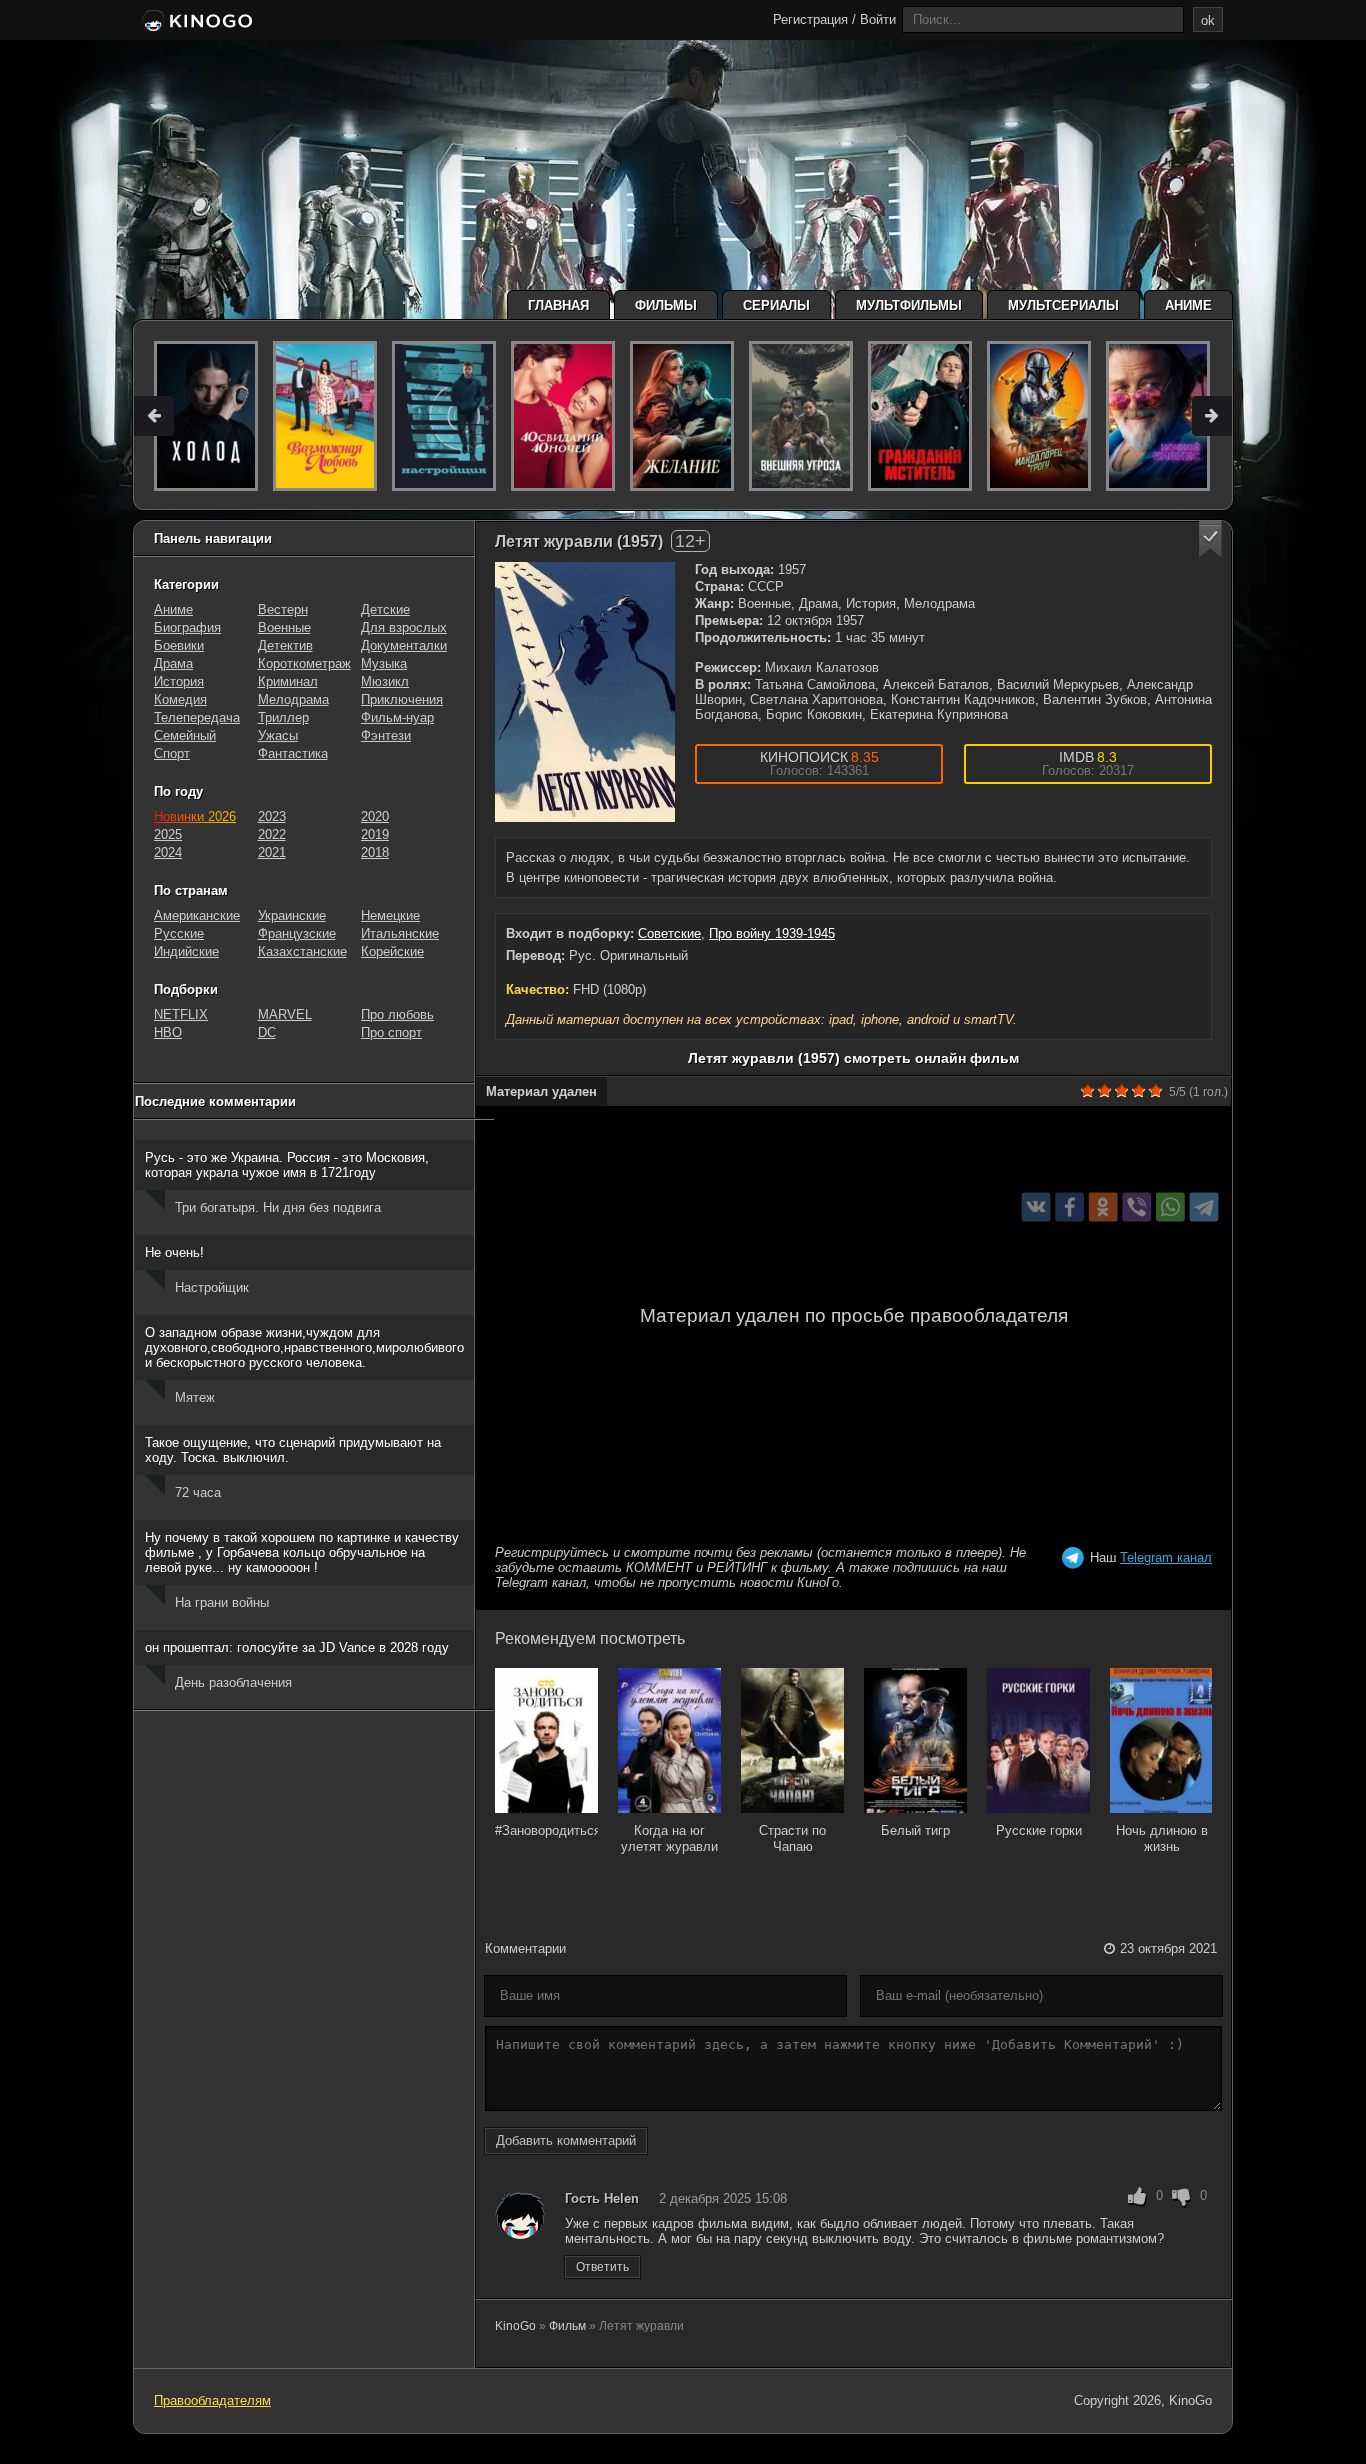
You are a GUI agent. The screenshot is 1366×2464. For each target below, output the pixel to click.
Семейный (185, 735)
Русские (179, 933)
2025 (168, 834)
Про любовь (397, 1014)
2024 (168, 852)
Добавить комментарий (566, 2140)
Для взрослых (404, 627)
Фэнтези (386, 735)
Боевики (179, 645)
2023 (272, 816)
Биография (187, 627)
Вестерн (283, 609)
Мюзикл (385, 681)
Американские (197, 915)
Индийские (186, 951)
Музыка (384, 663)
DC (267, 1032)
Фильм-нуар (397, 717)
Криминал (288, 681)
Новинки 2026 (195, 816)
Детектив (285, 645)
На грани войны (222, 1602)
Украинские (292, 915)
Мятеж (195, 1397)
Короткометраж (304, 663)
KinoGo (515, 2326)
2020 (375, 816)
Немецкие (390, 915)
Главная (558, 305)
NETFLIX (181, 1014)
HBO (168, 1032)
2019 (375, 834)
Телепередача (197, 717)
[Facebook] (1069, 1207)
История (179, 681)
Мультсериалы (1063, 305)
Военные (284, 627)
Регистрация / (814, 19)
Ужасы (278, 735)
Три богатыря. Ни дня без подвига (278, 1207)
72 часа (198, 1492)
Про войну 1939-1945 (772, 933)
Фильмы (666, 305)
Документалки (404, 645)
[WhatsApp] (1170, 1207)
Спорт (172, 753)
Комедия (180, 699)
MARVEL (285, 1014)
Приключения (402, 699)
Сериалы (776, 305)
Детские (385, 609)
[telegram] (1204, 1207)
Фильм (567, 2326)
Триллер (283, 717)
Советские (669, 933)
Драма (173, 663)
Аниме (1188, 305)
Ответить (602, 2267)
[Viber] (1136, 1207)
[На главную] (195, 22)
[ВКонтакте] (1036, 1207)
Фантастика (293, 753)
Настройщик (212, 1287)
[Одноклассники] (1103, 1207)
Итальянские (400, 933)
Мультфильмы (909, 305)
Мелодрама (293, 699)
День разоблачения (233, 1682)
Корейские (392, 951)
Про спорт (391, 1032)
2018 (375, 852)
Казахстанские (302, 951)
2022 (272, 834)
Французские (297, 933)
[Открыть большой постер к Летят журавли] (585, 692)
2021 (272, 852)
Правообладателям (212, 2400)
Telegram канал (1166, 1557)
